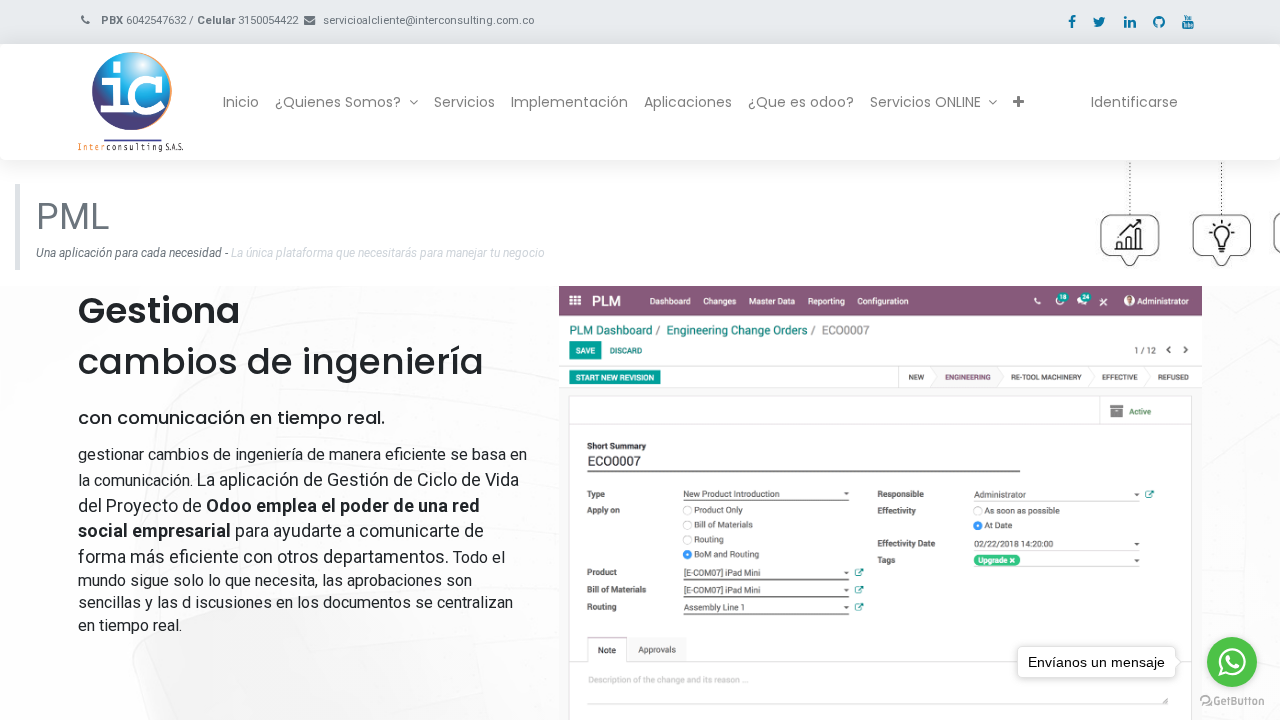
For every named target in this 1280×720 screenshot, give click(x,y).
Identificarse (1134, 102)
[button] (1018, 103)
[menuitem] (241, 103)
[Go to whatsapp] (1232, 662)
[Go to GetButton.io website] (1232, 700)
